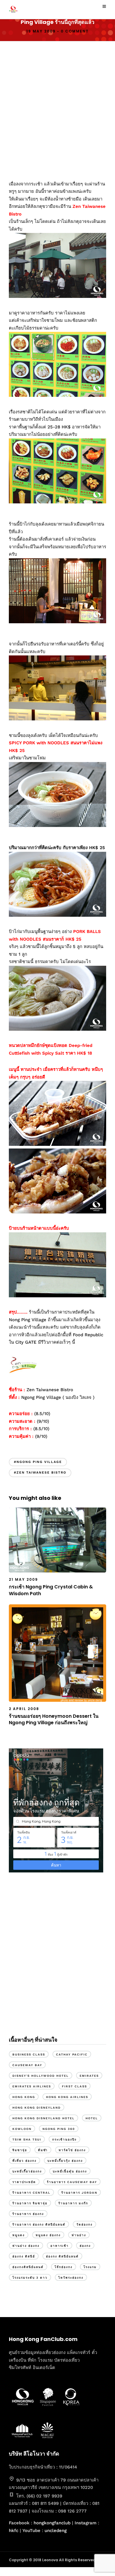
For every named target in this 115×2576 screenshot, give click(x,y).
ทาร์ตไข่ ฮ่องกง (72, 2150)
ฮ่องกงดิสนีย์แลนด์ (28, 2267)
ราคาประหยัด (24, 2182)
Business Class (29, 2054)
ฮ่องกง (85, 2246)
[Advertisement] (57, 108)
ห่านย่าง (79, 2235)
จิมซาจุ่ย (20, 2150)
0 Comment (75, 31)
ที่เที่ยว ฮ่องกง (24, 2161)
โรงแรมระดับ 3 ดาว (30, 2278)
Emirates (89, 2076)
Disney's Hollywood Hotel (41, 2076)
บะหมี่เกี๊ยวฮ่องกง (27, 2171)
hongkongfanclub (52, 2523)
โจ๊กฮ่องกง (64, 2267)
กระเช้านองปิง (64, 2139)
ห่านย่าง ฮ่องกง (26, 2246)
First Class (74, 2086)
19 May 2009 (41, 31)
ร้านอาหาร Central (31, 2193)
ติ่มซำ (43, 2150)
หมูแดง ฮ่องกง (48, 2235)
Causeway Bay (27, 2065)
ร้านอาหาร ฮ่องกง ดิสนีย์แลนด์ (39, 2225)
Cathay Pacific (72, 2054)
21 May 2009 (23, 1579)
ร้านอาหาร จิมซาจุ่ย (30, 2203)
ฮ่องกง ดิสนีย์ (24, 2256)
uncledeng (56, 2531)
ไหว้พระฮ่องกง (71, 2278)
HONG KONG (24, 2097)
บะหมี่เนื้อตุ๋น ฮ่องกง (70, 2171)
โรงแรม (90, 2267)
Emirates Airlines (32, 2086)
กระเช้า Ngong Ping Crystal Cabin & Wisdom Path (51, 1590)
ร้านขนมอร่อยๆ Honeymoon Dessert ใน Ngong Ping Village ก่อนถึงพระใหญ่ (54, 1719)
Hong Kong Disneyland (37, 2108)
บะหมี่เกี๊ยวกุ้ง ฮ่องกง (65, 2161)
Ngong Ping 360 (59, 2129)
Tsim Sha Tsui (27, 2139)
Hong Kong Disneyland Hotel (43, 2118)
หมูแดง (19, 2235)
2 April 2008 (24, 1709)
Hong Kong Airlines (67, 2097)
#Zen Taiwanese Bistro (40, 1473)
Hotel (92, 2118)
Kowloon (22, 2129)
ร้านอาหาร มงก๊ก (73, 2203)
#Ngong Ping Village (38, 1462)
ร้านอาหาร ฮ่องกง (28, 2214)
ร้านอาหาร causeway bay (72, 2182)
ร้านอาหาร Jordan (79, 2193)
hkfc (14, 2531)
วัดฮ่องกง (84, 2225)
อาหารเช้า (60, 2246)
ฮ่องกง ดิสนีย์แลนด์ (62, 2256)
